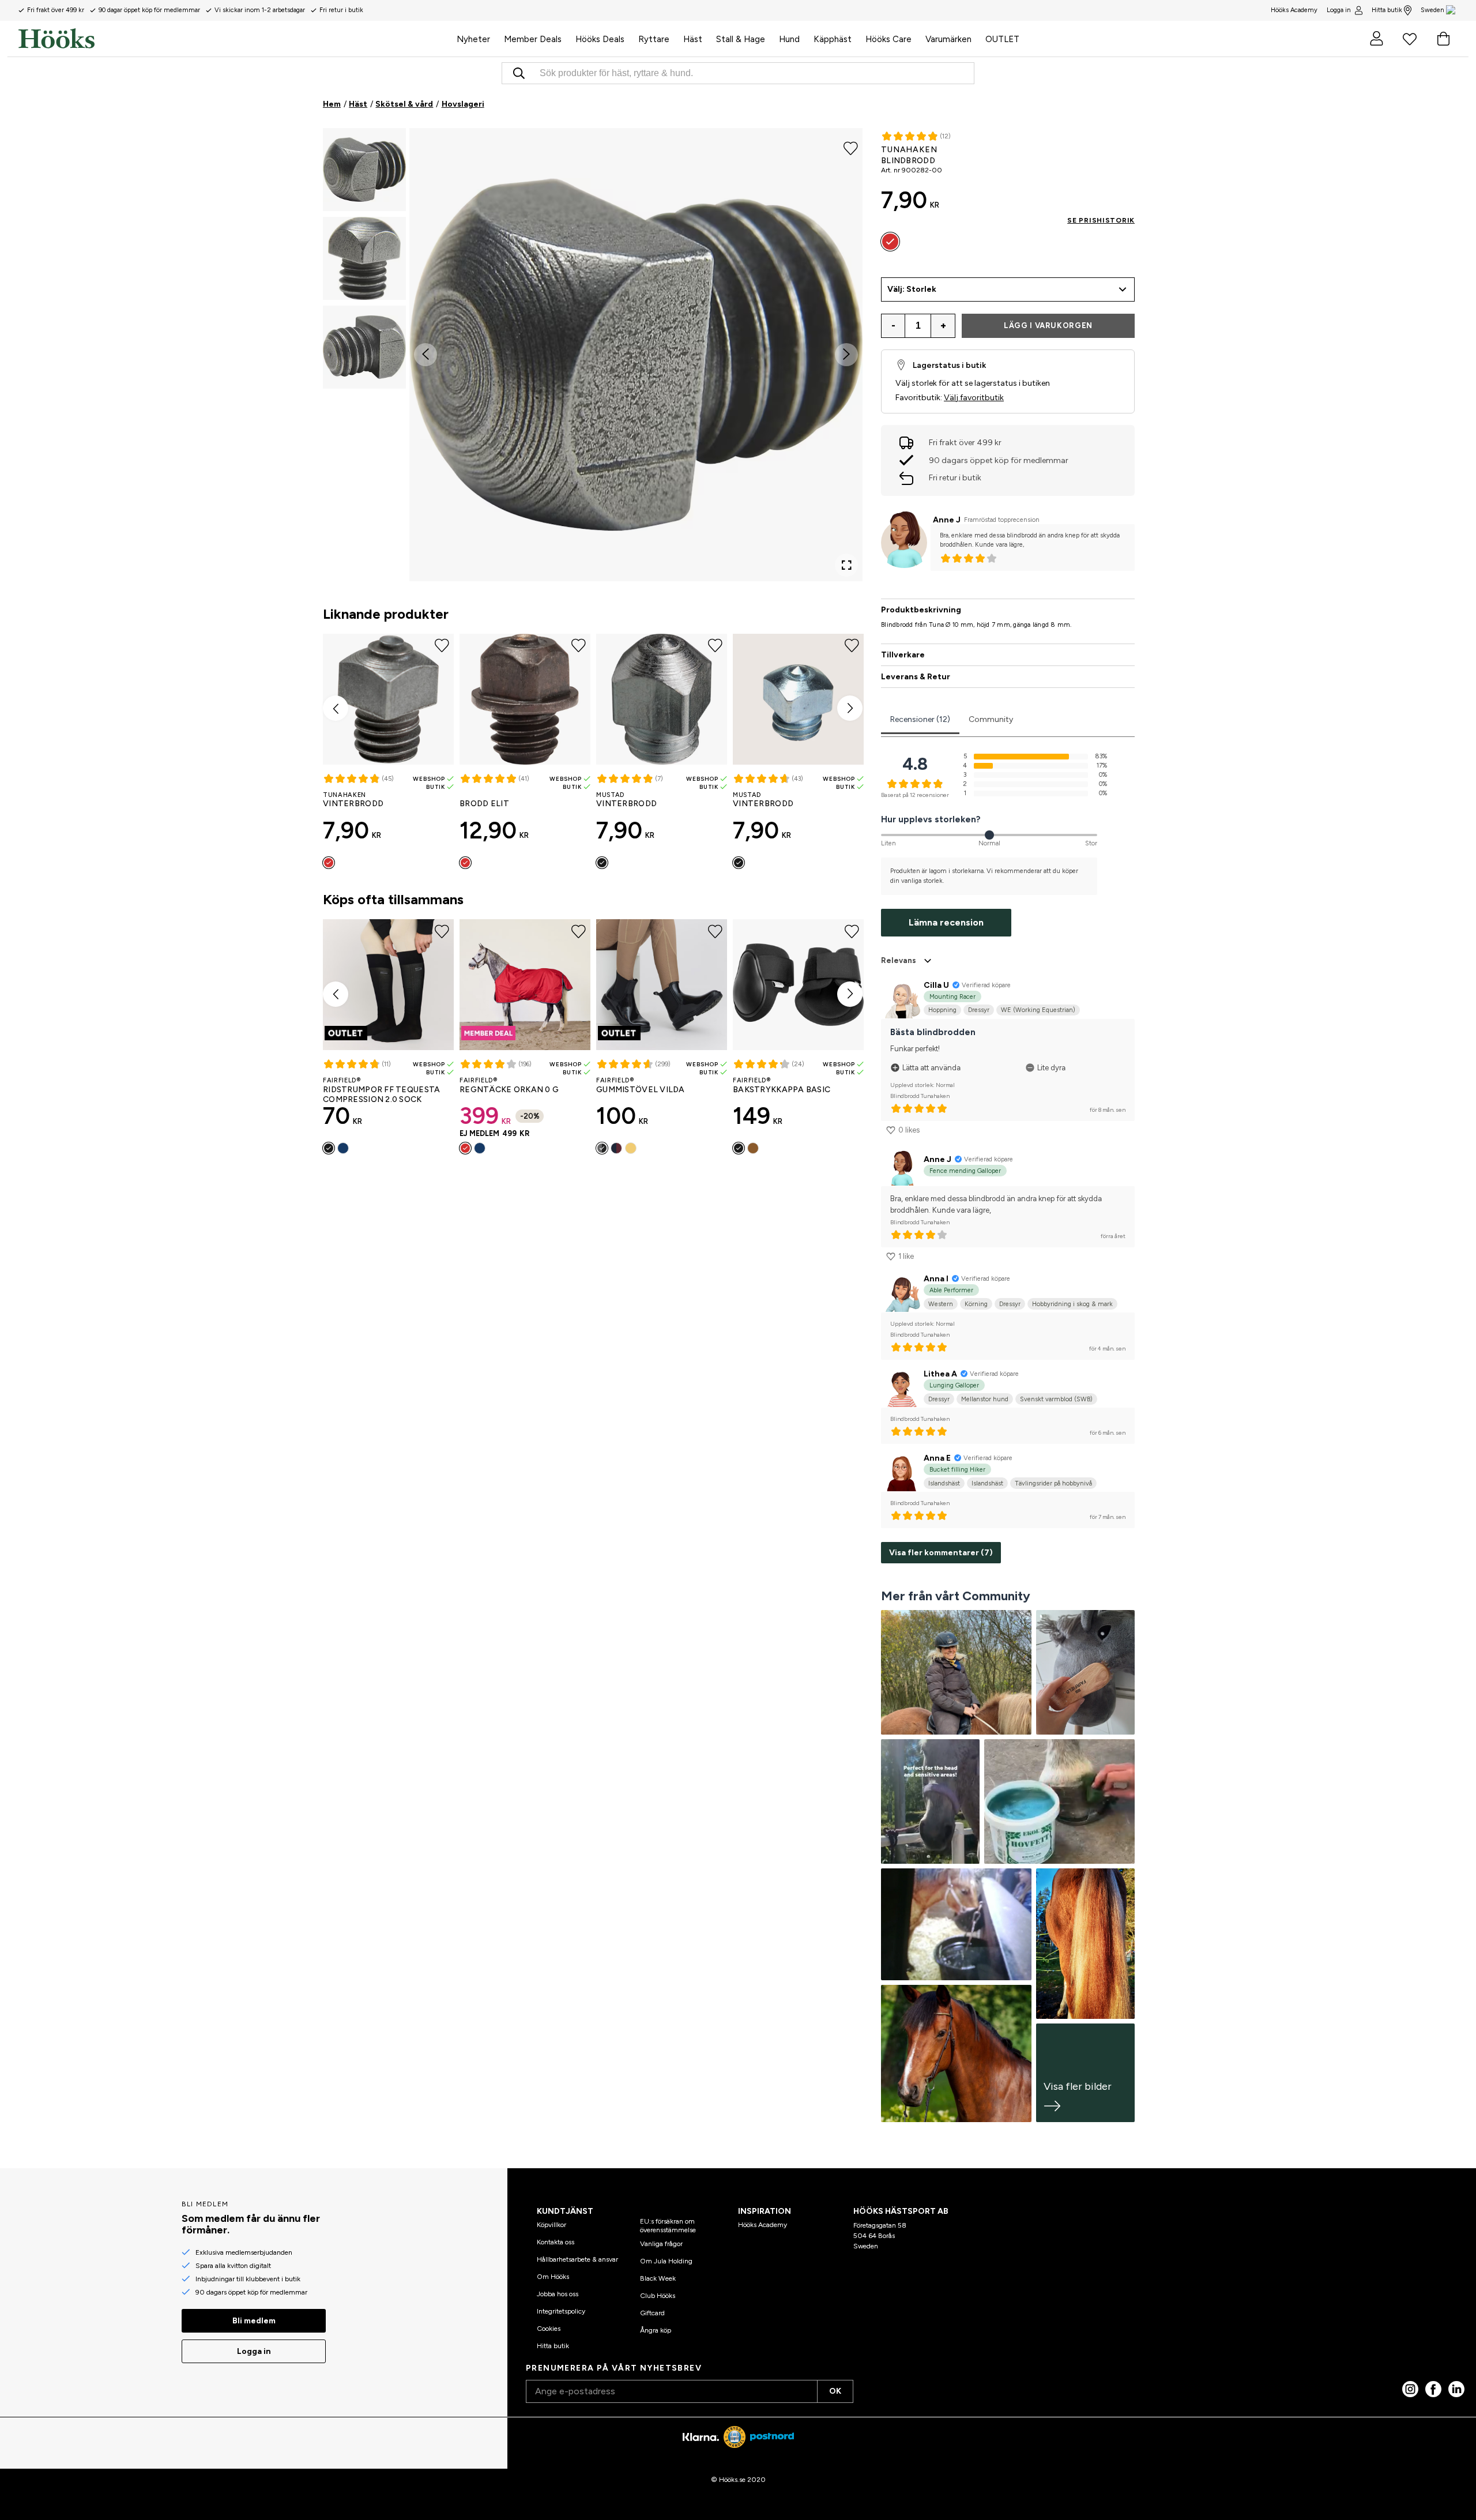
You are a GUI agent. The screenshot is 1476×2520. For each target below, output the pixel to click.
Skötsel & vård (404, 104)
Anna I (936, 1279)
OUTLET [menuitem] (1002, 39)
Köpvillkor (551, 2225)
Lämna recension (946, 922)
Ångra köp (656, 2330)
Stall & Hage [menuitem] (741, 39)
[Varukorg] (1443, 39)
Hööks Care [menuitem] (888, 39)
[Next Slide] (846, 355)
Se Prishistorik (1101, 220)
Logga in (1339, 10)
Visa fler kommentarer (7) (941, 1553)
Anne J (947, 520)
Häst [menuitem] (693, 39)
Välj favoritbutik (974, 398)
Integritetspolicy (561, 2311)
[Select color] (329, 863)
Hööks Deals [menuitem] (600, 39)
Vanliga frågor (661, 2244)
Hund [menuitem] (789, 39)
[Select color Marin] (343, 1148)
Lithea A (940, 1374)
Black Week (658, 2278)
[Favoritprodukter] (1410, 39)
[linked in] (1456, 2389)
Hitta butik (1387, 10)
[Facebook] (1433, 2389)
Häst (358, 104)
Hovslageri (463, 104)
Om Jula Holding (666, 2261)
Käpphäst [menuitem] (833, 39)
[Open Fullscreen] (846, 565)
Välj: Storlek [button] (912, 289)
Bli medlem (254, 2321)
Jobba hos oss (558, 2294)
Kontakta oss (556, 2242)
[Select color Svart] (329, 1148)
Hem (332, 104)
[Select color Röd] (465, 1148)
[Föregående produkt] (336, 708)
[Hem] (234, 39)
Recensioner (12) (920, 719)
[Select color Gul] (631, 1148)
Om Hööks (553, 2277)
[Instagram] (1410, 2389)
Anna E (937, 1458)
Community (991, 719)
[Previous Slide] (426, 355)
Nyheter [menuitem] (473, 39)
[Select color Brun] (753, 1148)
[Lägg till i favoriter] (851, 148)
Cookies (549, 2329)
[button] (364, 170)
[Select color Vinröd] (616, 1148)
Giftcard (652, 2313)
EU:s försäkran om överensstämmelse (668, 2225)
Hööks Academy (763, 2225)
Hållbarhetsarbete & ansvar (577, 2259)
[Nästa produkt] (850, 708)
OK (835, 2391)
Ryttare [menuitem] (654, 39)
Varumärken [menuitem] (948, 39)
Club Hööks (658, 2296)
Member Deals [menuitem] (533, 39)
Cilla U (936, 985)
